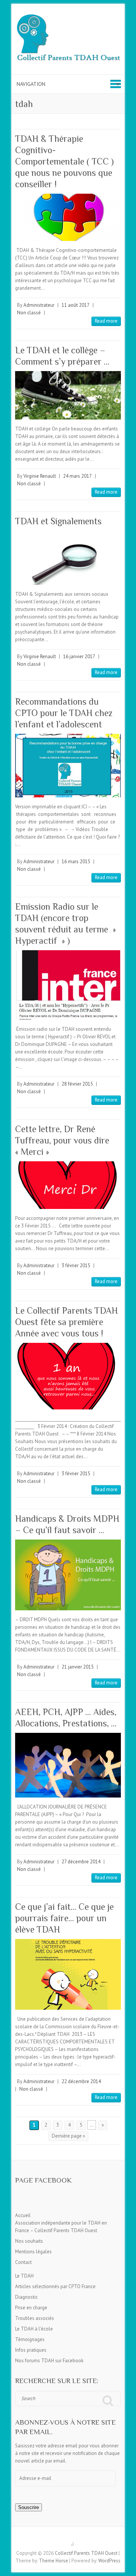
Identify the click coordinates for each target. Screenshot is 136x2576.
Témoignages (30, 2339)
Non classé (29, 313)
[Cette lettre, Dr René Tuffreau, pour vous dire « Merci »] (68, 1185)
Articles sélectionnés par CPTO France (55, 2286)
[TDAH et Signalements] (68, 558)
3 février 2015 (76, 1265)
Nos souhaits (29, 2241)
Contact (23, 2262)
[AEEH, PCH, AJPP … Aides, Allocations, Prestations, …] (68, 1765)
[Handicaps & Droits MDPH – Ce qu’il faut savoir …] (68, 1575)
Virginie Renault (40, 476)
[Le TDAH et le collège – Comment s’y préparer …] (68, 395)
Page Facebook (43, 2180)
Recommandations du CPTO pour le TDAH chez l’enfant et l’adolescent (64, 713)
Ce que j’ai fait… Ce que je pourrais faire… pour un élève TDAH (64, 1918)
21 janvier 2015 (78, 1667)
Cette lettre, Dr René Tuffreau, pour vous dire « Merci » (62, 1140)
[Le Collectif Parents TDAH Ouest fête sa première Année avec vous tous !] (68, 1376)
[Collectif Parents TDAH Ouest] (68, 39)
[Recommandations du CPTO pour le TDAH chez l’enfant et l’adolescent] (68, 766)
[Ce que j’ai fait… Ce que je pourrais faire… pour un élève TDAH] (68, 1974)
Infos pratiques (31, 2350)
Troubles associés (35, 2318)
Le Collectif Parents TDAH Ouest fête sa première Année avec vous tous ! (66, 1322)
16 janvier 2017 (79, 656)
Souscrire (29, 2507)
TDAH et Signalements (58, 521)
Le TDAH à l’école (34, 2329)
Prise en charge (31, 2308)
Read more (106, 321)
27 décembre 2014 (81, 1862)
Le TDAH (24, 2276)
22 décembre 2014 (81, 2081)
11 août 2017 (76, 305)
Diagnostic (26, 2297)
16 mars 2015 (76, 862)
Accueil (23, 2215)
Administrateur (39, 305)
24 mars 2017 (77, 476)
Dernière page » (68, 2136)
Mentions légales (33, 2252)
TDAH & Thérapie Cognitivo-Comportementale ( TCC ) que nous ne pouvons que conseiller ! (64, 161)
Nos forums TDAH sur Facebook (49, 2361)
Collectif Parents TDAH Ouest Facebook (68, 2540)
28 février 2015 (77, 1084)
